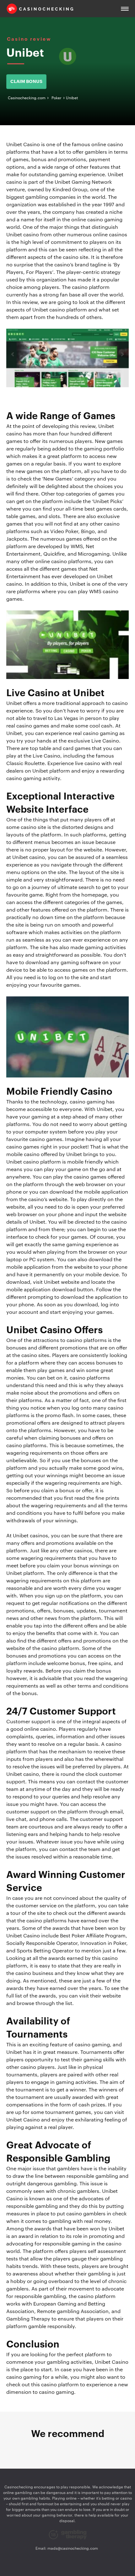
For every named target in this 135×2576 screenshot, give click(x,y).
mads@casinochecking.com (73, 2548)
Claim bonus (26, 82)
